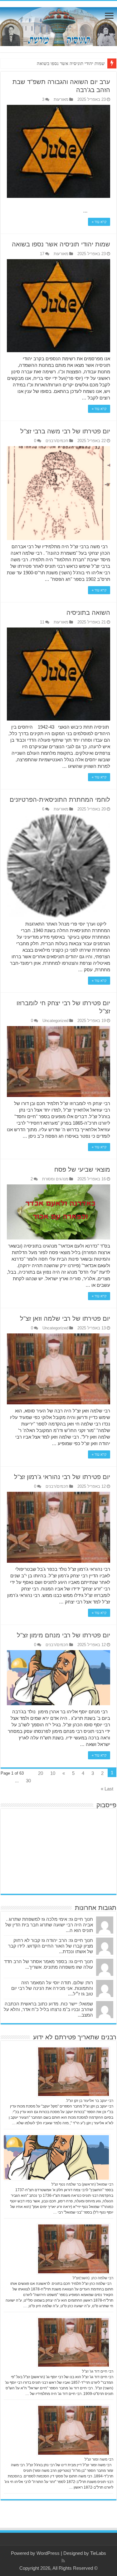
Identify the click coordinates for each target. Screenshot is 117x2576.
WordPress (48, 2553)
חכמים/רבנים (57, 441)
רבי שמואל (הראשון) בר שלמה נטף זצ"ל (82, 2184)
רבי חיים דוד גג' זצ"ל (98, 2371)
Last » (107, 1789)
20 (41, 1773)
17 (42, 254)
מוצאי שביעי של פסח (82, 1169)
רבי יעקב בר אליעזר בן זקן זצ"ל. (89, 2101)
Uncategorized (55, 1021)
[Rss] (63, 2561)
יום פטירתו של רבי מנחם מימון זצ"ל (63, 1635)
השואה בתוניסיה (88, 613)
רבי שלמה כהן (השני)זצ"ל (93, 2278)
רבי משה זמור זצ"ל (99, 2459)
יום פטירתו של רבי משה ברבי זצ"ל (65, 431)
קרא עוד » (99, 222)
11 (42, 622)
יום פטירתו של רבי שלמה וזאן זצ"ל (65, 1318)
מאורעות (61, 99)
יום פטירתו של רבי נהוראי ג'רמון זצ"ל (62, 1477)
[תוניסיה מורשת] (58, 26)
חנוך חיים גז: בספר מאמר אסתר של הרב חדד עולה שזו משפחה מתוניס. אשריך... (49, 1964)
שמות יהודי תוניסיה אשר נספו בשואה (71, 63)
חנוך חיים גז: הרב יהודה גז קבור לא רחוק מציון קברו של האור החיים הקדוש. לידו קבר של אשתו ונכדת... (51, 1946)
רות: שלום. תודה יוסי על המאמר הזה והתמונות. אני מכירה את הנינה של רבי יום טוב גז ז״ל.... (52, 1988)
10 (53, 1773)
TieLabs (98, 2553)
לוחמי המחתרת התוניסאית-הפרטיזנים (60, 800)
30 (28, 1781)
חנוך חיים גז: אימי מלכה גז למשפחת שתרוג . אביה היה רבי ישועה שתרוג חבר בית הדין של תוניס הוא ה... (49, 1925)
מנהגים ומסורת (55, 1179)
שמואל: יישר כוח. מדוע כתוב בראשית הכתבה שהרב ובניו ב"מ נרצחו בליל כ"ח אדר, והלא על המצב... (48, 2009)
